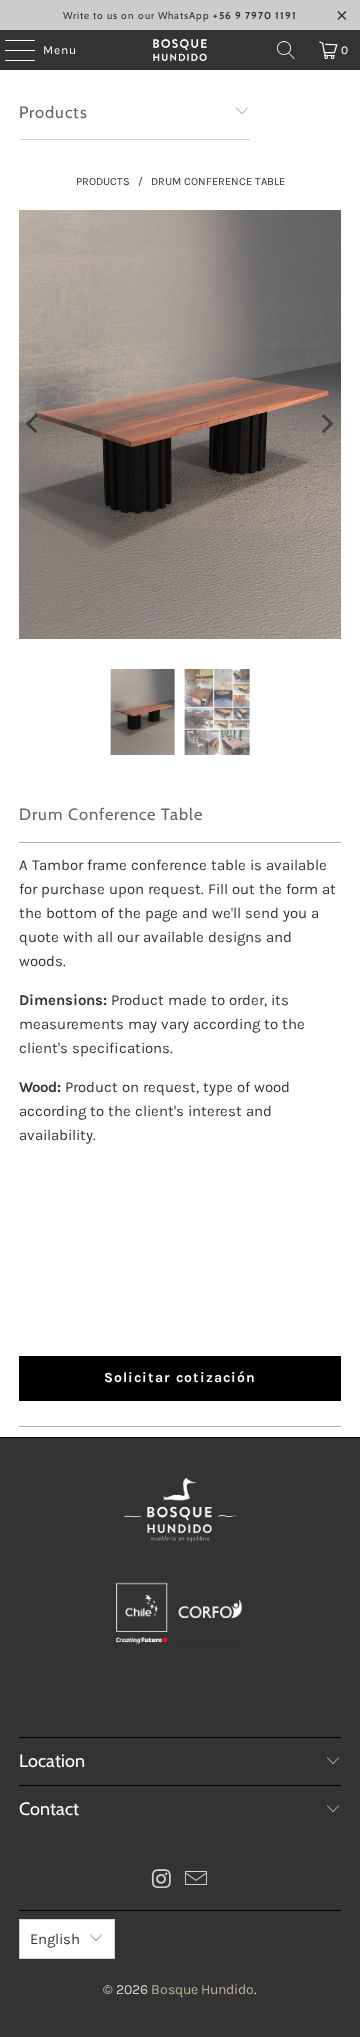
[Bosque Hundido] (180, 50)
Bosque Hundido (202, 1989)
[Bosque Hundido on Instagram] (162, 1881)
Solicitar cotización (180, 1377)
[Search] (286, 50)
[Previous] (34, 424)
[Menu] (9, 50)
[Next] (326, 424)
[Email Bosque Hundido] (197, 1881)
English (55, 1939)
